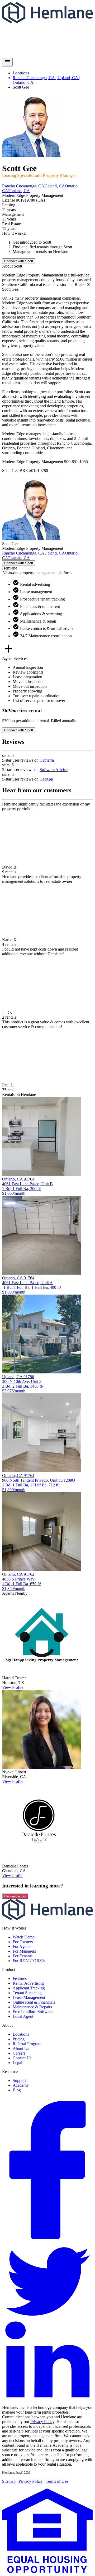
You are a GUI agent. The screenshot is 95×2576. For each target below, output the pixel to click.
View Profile (13, 1687)
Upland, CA (55, 186)
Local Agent (23, 2016)
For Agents (22, 1946)
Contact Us (22, 2058)
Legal (17, 2063)
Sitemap (9, 2481)
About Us (21, 2048)
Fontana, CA (19, 191)
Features (20, 1979)
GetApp (46, 779)
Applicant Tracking (29, 1988)
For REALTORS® (29, 1961)
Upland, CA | (69, 78)
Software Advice (54, 770)
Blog (17, 2090)
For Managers (24, 1951)
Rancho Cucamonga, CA (23, 186)
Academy (21, 2085)
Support (19, 2080)
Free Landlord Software (33, 2012)
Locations (21, 73)
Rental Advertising (28, 1983)
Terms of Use (57, 2481)
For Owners (23, 1942)
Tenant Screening (27, 1993)
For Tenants (23, 1956)
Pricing (19, 2039)
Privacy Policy (42, 2422)
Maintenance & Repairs (32, 2007)
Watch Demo (24, 1937)
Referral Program (27, 2044)
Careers (19, 2053)
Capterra (47, 760)
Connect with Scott (19, 261)
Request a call (15, 1896)
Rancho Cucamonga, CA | (35, 78)
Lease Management (29, 1997)
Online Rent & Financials (34, 2002)
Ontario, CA (23, 82)
